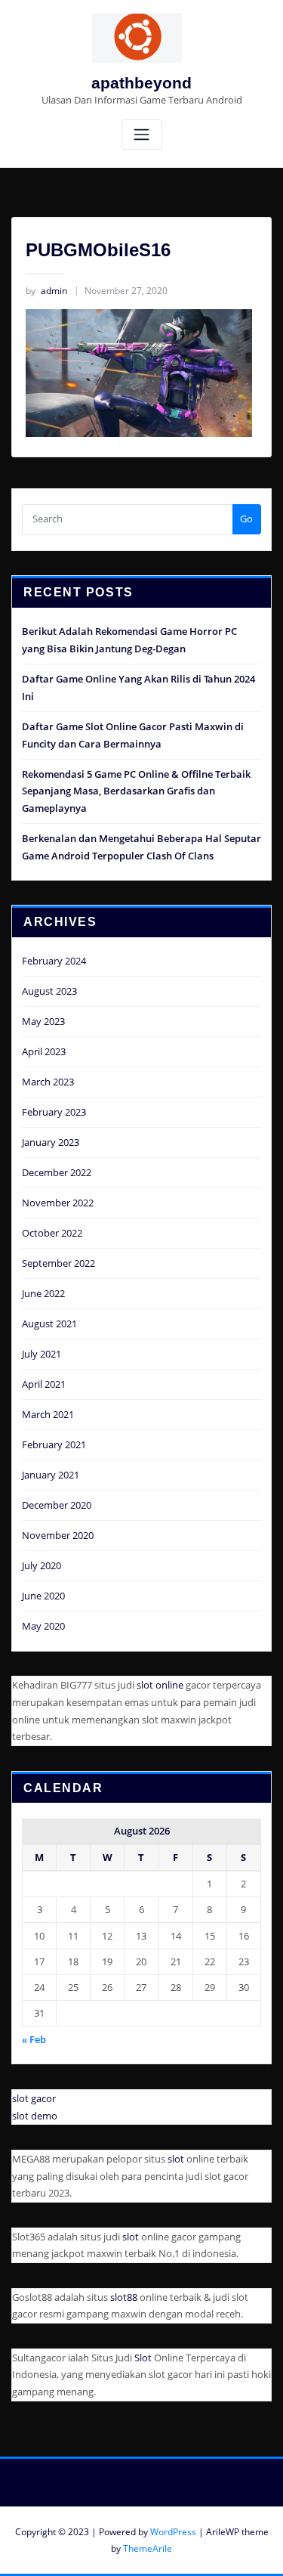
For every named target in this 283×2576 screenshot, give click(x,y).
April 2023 (44, 1051)
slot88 (124, 2297)
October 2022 (52, 1233)
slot (176, 2159)
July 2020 (42, 1565)
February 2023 (54, 1112)
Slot (143, 2358)
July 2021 (42, 1354)
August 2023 (49, 991)
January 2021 (51, 1475)
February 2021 (54, 1444)
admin (46, 291)
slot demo (35, 2116)
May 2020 (43, 1626)
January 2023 (51, 1142)
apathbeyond (141, 83)
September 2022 (58, 1263)
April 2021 (44, 1384)
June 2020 (43, 1596)
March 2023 (48, 1082)
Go (246, 519)
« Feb (34, 2039)
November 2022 (58, 1203)
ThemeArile (148, 2548)
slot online (160, 1685)
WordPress (173, 2532)
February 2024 (54, 961)
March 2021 (48, 1414)
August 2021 (49, 1324)
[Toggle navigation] (142, 135)
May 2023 (43, 1021)
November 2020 (58, 1535)
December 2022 (57, 1172)
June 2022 (43, 1293)
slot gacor (34, 2098)
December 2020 (57, 1505)
